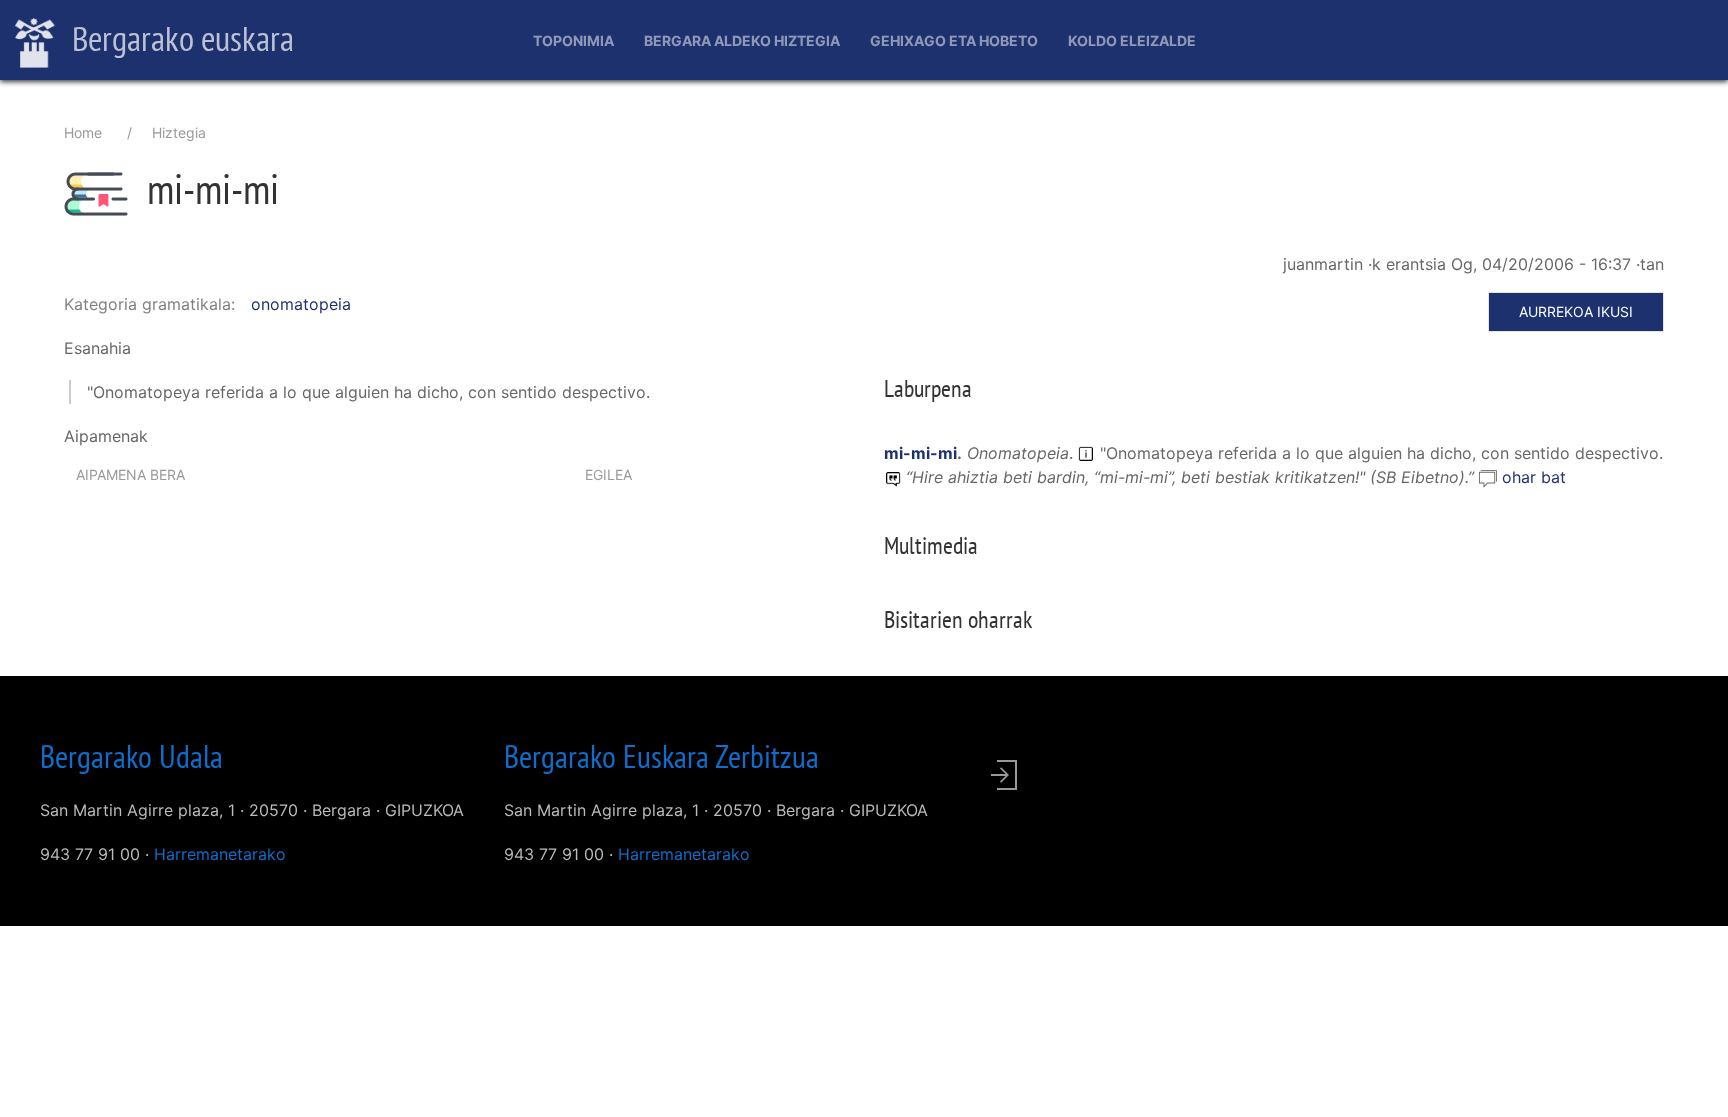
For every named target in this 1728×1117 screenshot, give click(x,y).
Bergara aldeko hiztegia (742, 40)
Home (83, 132)
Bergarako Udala (131, 756)
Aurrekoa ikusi (1576, 311)
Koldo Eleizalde (1132, 40)
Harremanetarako (220, 854)
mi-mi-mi (920, 453)
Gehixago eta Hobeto (954, 40)
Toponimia (573, 40)
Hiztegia (179, 132)
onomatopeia (301, 304)
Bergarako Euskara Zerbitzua (661, 756)
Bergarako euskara (179, 38)
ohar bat (1534, 477)
